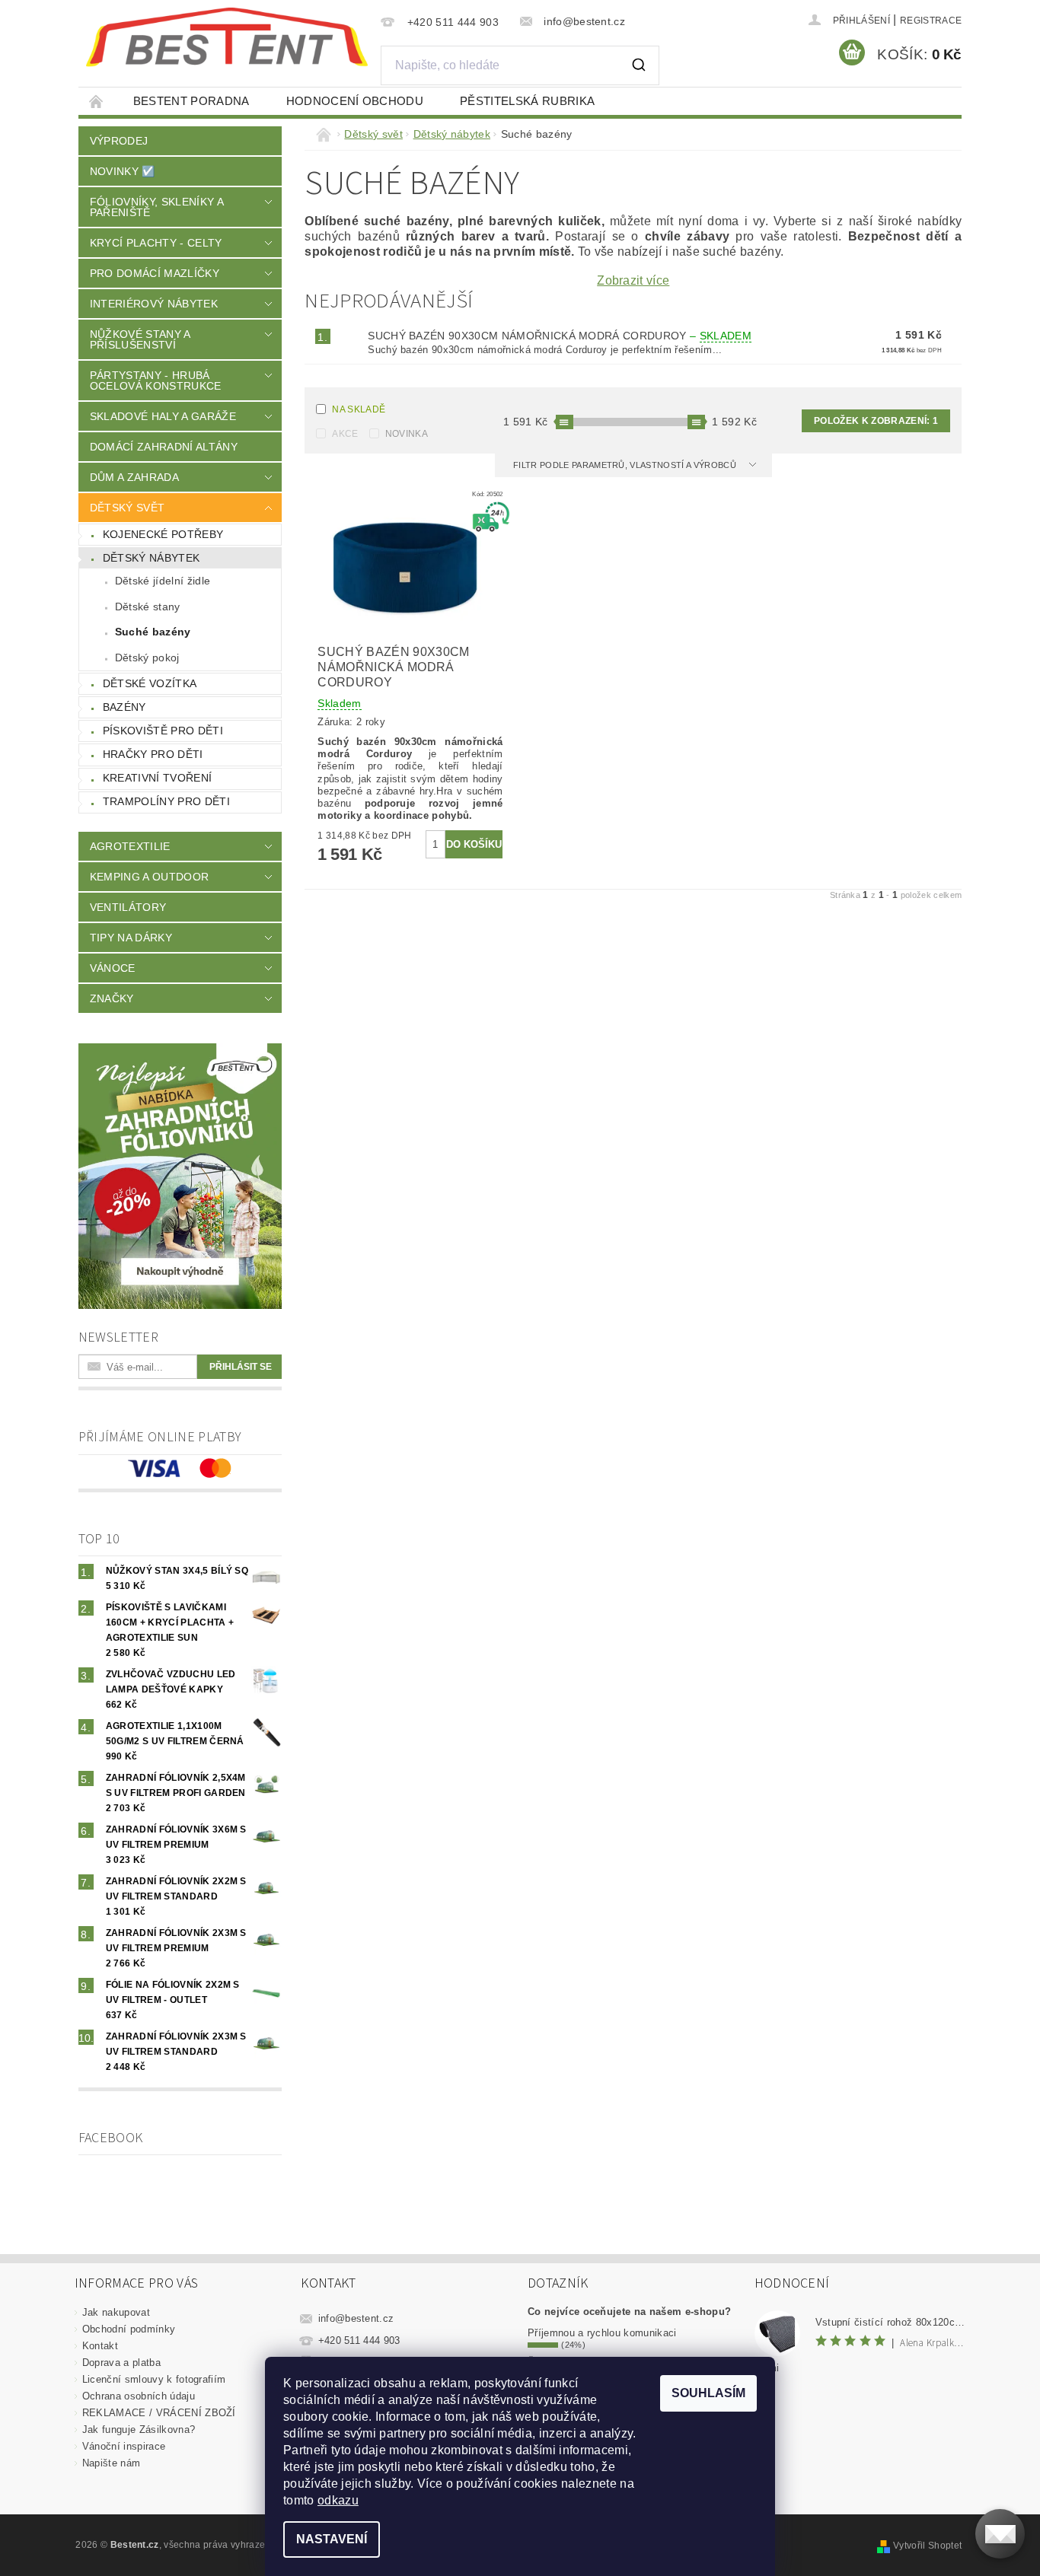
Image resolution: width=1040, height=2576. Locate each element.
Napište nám (112, 2463)
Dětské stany (148, 607)
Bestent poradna (191, 101)
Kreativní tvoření (157, 778)
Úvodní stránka (97, 101)
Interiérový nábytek (154, 304)
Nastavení (332, 2539)
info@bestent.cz (356, 2318)
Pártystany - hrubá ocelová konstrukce (156, 381)
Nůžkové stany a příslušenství (140, 339)
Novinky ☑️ (123, 171)
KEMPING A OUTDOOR (149, 877)
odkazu (338, 2500)
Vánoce (113, 968)
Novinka (407, 434)
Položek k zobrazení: (876, 421)
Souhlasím (708, 2393)
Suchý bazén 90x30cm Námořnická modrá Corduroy (560, 336)
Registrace (931, 21)
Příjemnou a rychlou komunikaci (602, 2333)
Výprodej (119, 141)
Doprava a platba (121, 2363)
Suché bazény (153, 632)
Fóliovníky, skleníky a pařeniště (156, 207)
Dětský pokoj (147, 658)
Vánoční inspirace (124, 2446)
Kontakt (100, 2346)
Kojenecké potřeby (163, 534)
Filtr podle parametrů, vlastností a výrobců (626, 465)
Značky (112, 998)
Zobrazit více (633, 281)
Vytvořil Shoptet (927, 2546)
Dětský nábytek (151, 558)
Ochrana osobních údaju (139, 2396)
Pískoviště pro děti (163, 731)
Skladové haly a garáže (163, 416)
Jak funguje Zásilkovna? (139, 2430)
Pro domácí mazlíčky (155, 273)
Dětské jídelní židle (163, 581)
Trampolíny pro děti (166, 801)
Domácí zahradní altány (164, 447)
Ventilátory (128, 907)
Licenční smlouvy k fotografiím (154, 2379)
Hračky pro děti (153, 754)
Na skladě (359, 409)
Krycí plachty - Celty (156, 243)
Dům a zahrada (134, 477)
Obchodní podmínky (129, 2329)
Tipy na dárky (131, 938)
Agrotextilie (130, 846)
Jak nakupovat (116, 2312)
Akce (345, 434)
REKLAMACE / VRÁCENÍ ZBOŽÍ (159, 2413)
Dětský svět (128, 508)
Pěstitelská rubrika (527, 101)
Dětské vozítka (150, 683)
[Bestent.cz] (227, 37)
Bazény (124, 707)
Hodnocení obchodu (355, 101)
